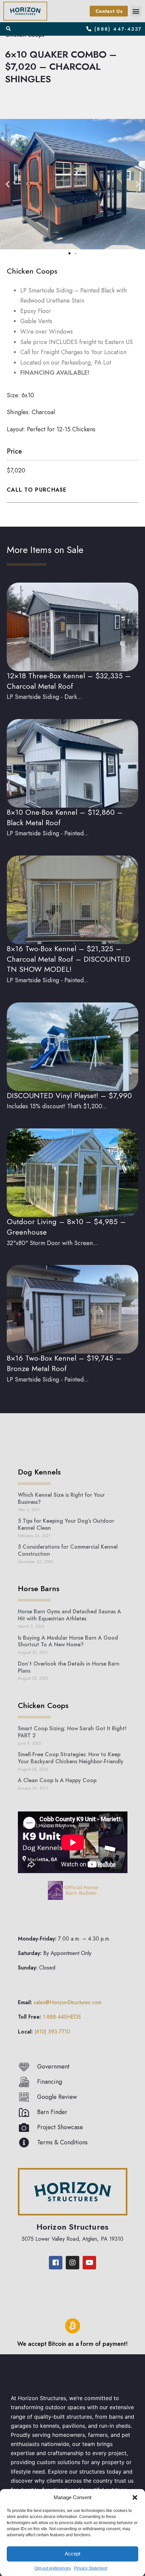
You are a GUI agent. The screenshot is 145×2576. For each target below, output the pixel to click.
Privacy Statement (91, 2568)
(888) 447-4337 (118, 29)
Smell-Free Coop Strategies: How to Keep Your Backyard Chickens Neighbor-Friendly (71, 1758)
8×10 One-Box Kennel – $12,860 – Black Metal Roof (65, 817)
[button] (135, 2497)
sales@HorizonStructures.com (68, 2002)
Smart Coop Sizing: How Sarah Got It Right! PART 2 (72, 1732)
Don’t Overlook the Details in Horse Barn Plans (69, 1667)
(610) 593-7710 (52, 2032)
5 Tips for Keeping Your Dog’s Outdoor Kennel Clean (66, 1524)
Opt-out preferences (53, 2568)
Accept (72, 2554)
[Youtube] (89, 2263)
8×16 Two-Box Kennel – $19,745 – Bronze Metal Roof (64, 1363)
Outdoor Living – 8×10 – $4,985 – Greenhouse (66, 1227)
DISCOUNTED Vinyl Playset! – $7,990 (69, 1095)
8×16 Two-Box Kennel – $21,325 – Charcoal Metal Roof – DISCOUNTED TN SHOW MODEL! (68, 959)
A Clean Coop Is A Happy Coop (57, 1780)
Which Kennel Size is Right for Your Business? (61, 1498)
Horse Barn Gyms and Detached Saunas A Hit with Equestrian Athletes (69, 1615)
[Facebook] (56, 2263)
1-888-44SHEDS (62, 2017)
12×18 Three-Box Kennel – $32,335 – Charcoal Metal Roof (69, 681)
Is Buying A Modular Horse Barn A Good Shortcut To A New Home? (68, 1641)
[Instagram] (72, 2263)
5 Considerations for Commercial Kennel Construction (68, 1550)
